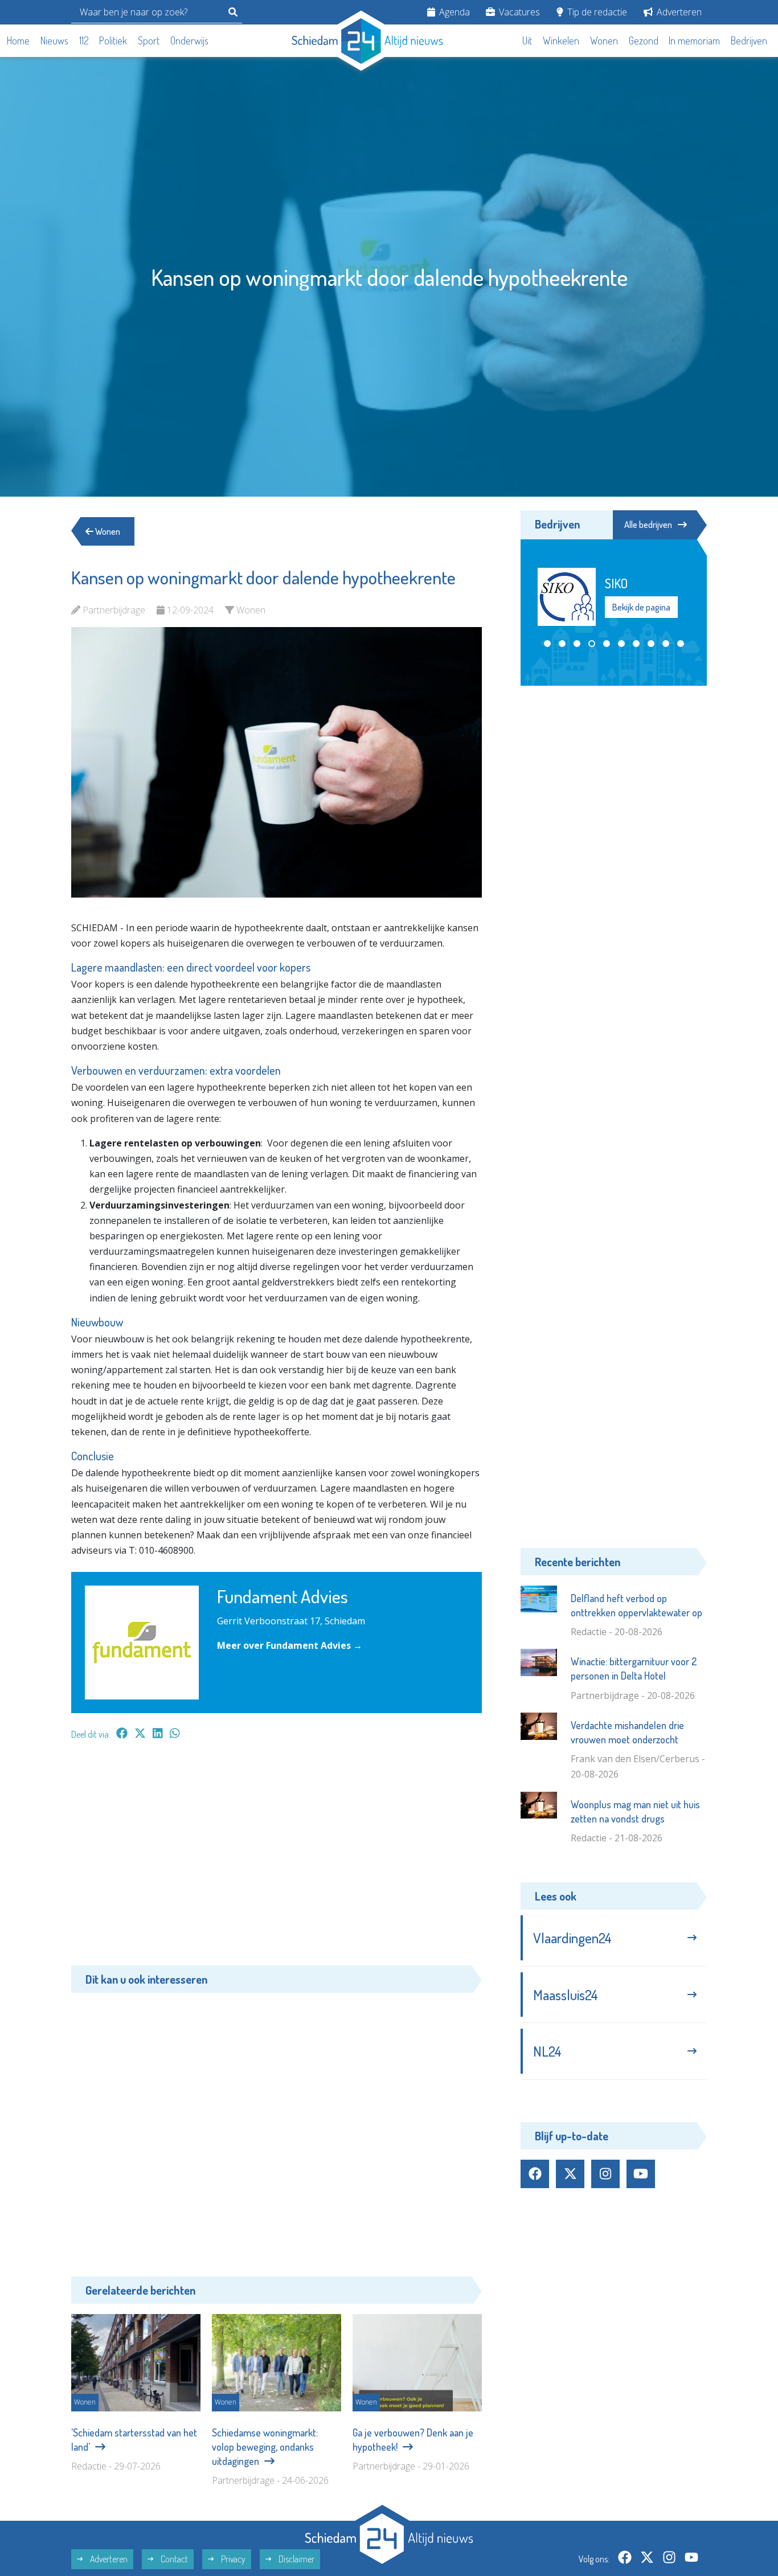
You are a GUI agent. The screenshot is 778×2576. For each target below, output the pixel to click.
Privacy (232, 2559)
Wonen (604, 40)
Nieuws (54, 40)
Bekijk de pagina (656, 615)
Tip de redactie (596, 12)
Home (18, 40)
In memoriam (694, 40)
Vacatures (518, 12)
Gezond (644, 40)
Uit (527, 40)
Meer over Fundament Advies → (290, 1645)
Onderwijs (189, 40)
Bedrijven (749, 40)
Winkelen (561, 40)
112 (84, 40)
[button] (547, 644)
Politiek (113, 40)
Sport (149, 40)
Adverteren (678, 12)
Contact (173, 2559)
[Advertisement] (277, 1858)
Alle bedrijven (648, 525)
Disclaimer (296, 2559)
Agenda (453, 12)
